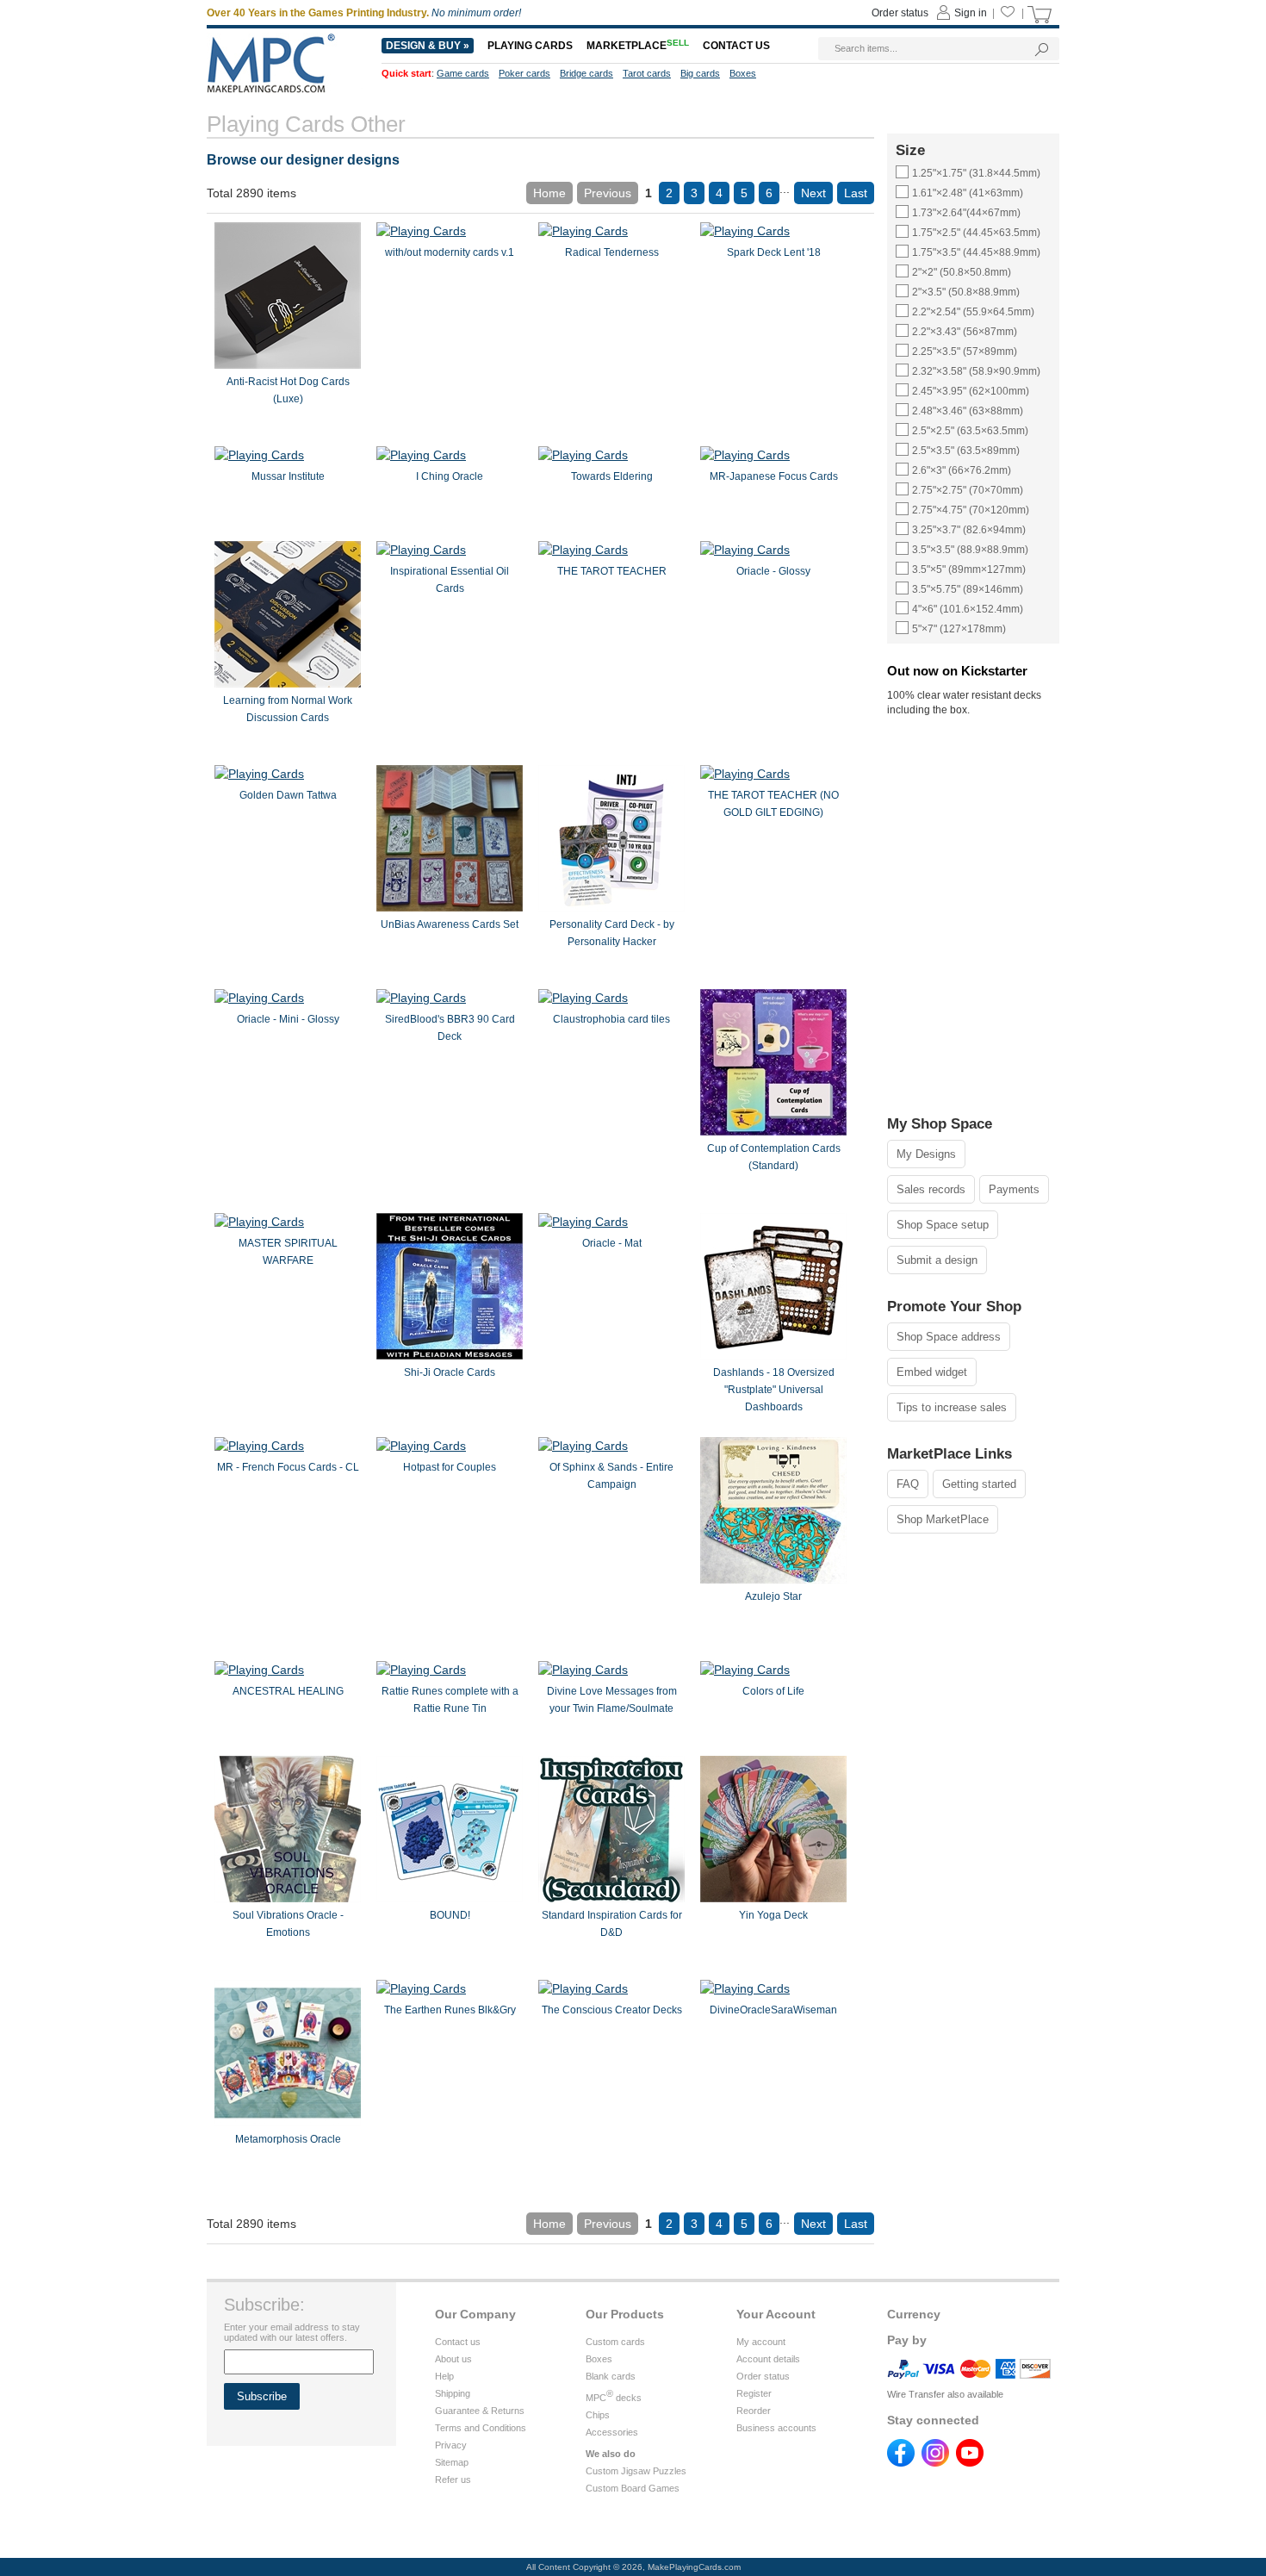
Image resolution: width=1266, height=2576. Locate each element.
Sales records (931, 1189)
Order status (763, 2376)
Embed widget (932, 1372)
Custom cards (615, 2342)
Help (444, 2376)
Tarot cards (647, 73)
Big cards (700, 73)
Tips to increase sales (952, 1407)
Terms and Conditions (481, 2428)
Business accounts (776, 2428)
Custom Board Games (633, 2488)
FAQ (908, 1484)
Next (813, 193)
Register (754, 2393)
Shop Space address (949, 1337)
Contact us (458, 2342)
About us (453, 2359)
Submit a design (937, 1260)
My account (761, 2342)
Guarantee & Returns (480, 2411)
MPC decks (614, 2398)
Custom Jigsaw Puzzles (636, 2471)
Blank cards (611, 2376)
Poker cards (524, 73)
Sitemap (452, 2462)
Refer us (453, 2480)
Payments (1014, 1189)
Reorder (754, 2411)
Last (856, 193)
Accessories (612, 2432)
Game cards (463, 73)
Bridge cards (586, 73)
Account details (768, 2359)
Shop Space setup (943, 1225)
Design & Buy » (428, 46)
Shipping (453, 2393)
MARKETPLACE (638, 46)
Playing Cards (530, 46)
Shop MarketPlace (943, 1519)
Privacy (451, 2445)
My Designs (926, 1154)
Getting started (979, 1484)
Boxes (599, 2359)
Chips (598, 2415)
